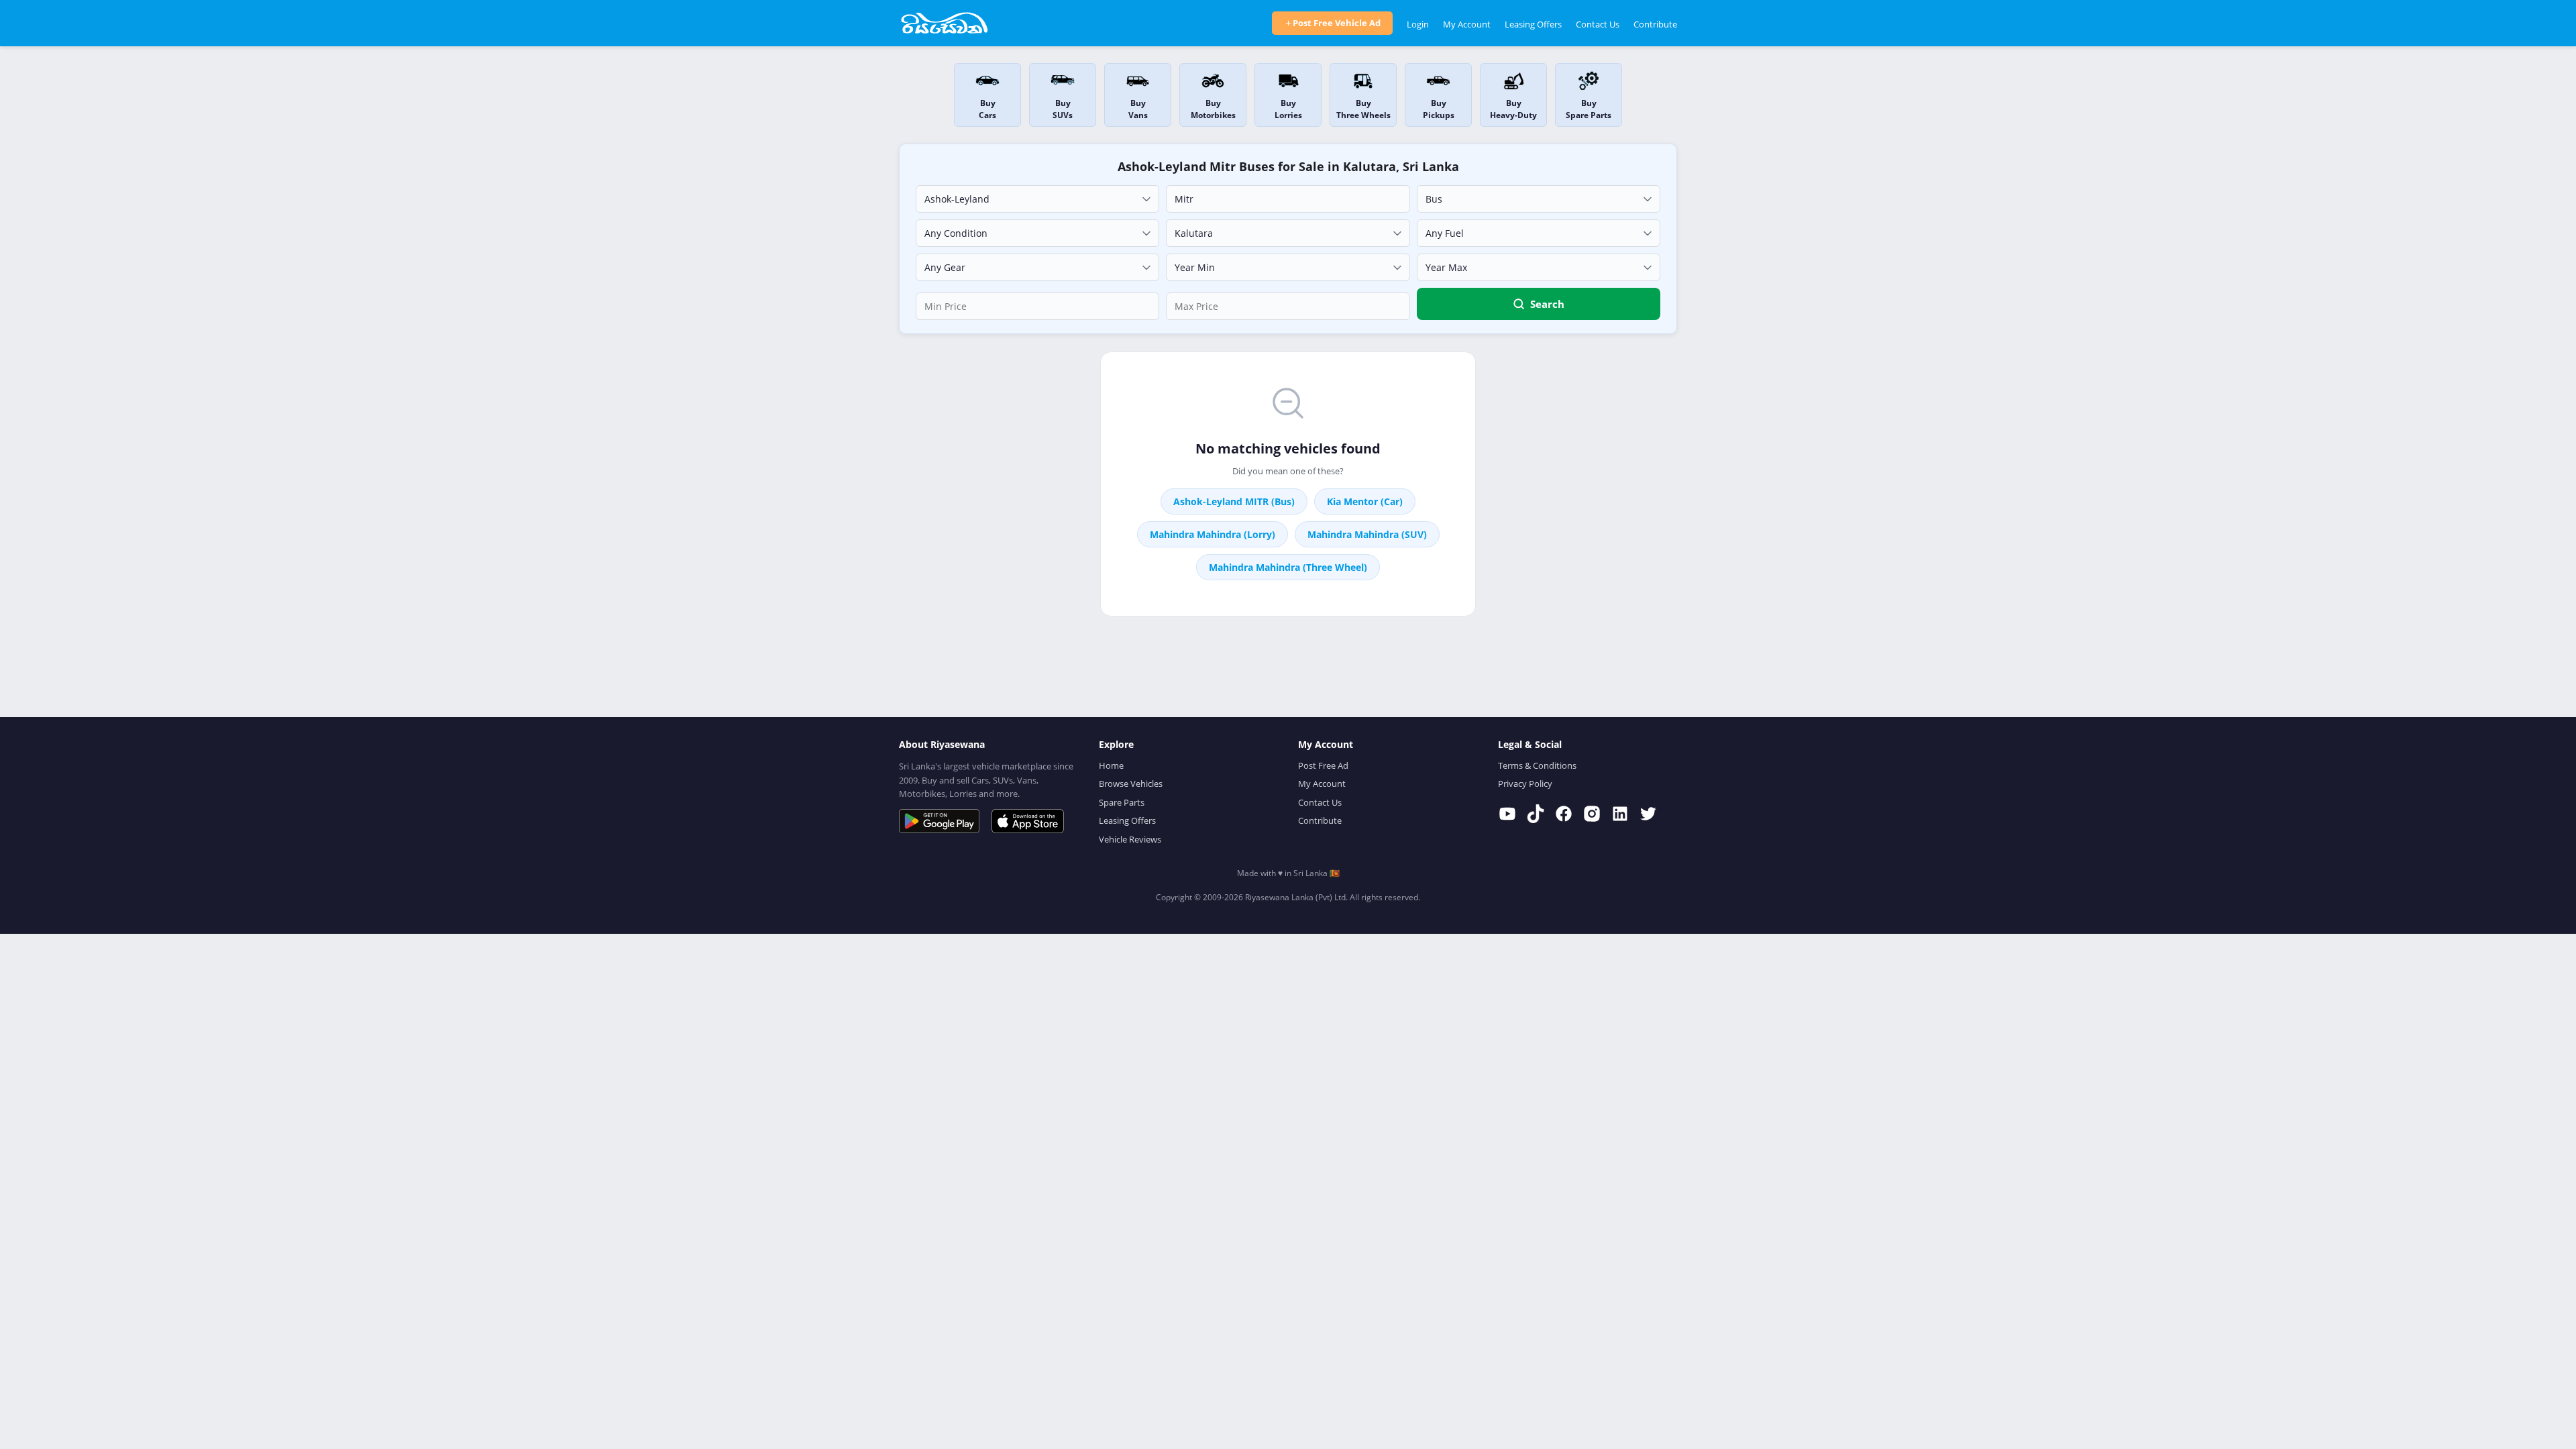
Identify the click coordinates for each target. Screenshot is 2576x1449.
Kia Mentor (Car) (1365, 501)
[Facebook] (1564, 814)
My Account (1467, 24)
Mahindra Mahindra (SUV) (1367, 534)
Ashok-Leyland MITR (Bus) (1234, 501)
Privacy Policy (1525, 784)
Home (1111, 765)
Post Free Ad (1323, 765)
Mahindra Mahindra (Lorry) (1213, 534)
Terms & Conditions (1537, 765)
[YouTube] (1507, 814)
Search (1547, 304)
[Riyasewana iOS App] (1028, 821)
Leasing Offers (1533, 24)
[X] (1648, 814)
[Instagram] (1592, 814)
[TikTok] (1536, 814)
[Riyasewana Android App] (939, 821)
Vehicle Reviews (1130, 839)
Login (1418, 24)
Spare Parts (1122, 802)
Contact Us (1598, 24)
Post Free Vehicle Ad (1337, 23)
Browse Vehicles (1131, 784)
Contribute (1655, 24)
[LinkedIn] (1620, 814)
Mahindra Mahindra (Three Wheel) (1288, 567)
